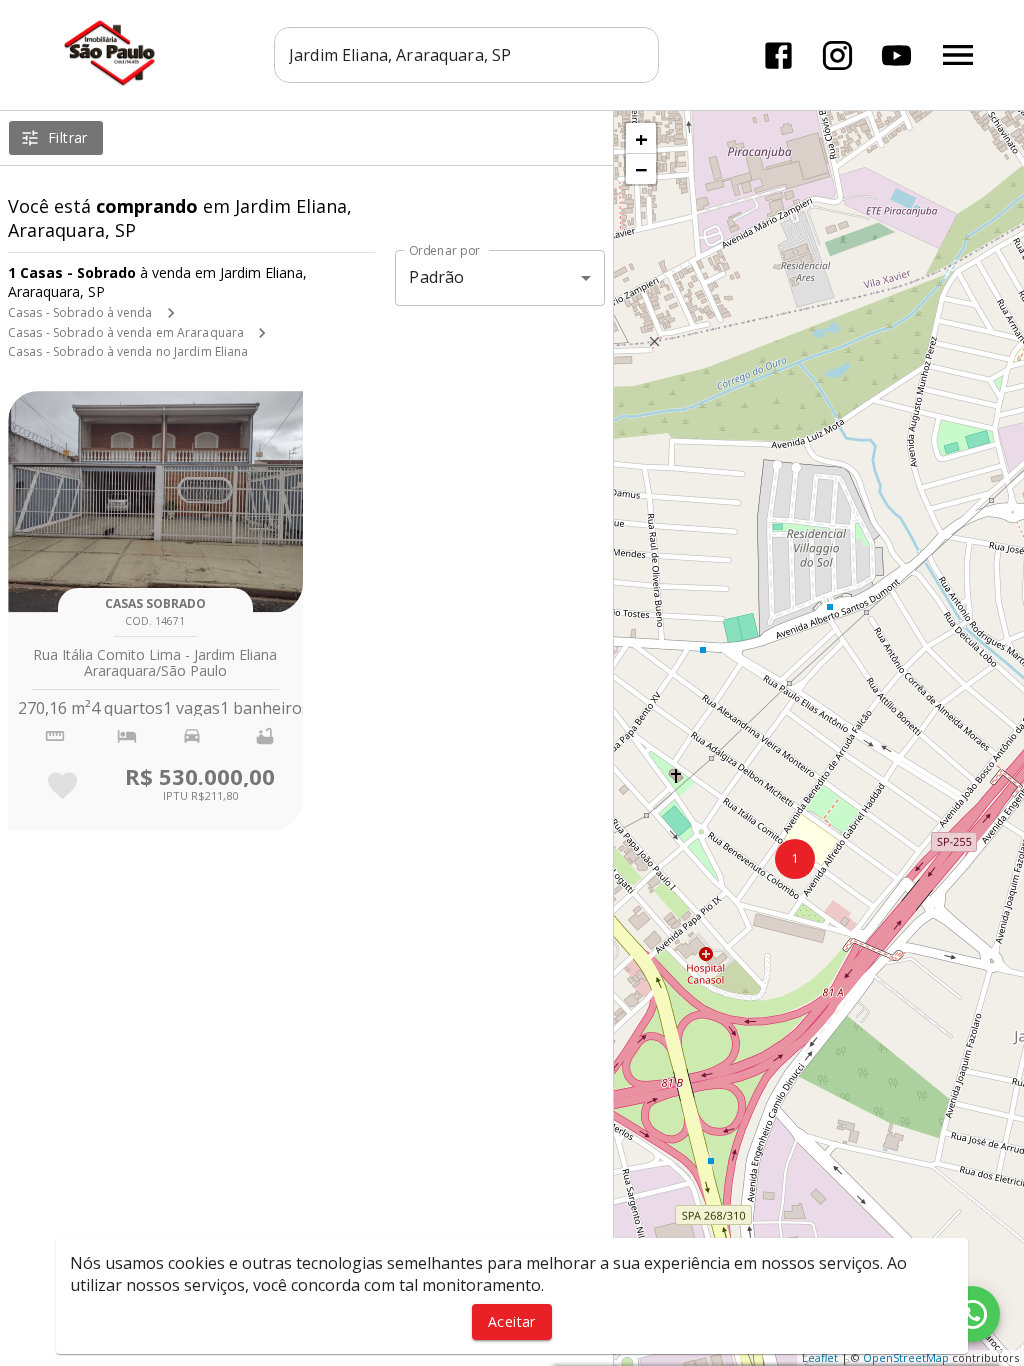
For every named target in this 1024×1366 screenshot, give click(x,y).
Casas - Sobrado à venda (80, 312)
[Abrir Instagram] (837, 55)
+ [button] (641, 138)
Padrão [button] (436, 277)
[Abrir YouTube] (896, 55)
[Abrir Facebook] (778, 55)
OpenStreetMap (906, 1357)
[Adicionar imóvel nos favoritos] (62, 785)
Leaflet (820, 1357)
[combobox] (466, 55)
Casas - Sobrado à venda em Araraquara (126, 332)
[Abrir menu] (958, 55)
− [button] (641, 169)
